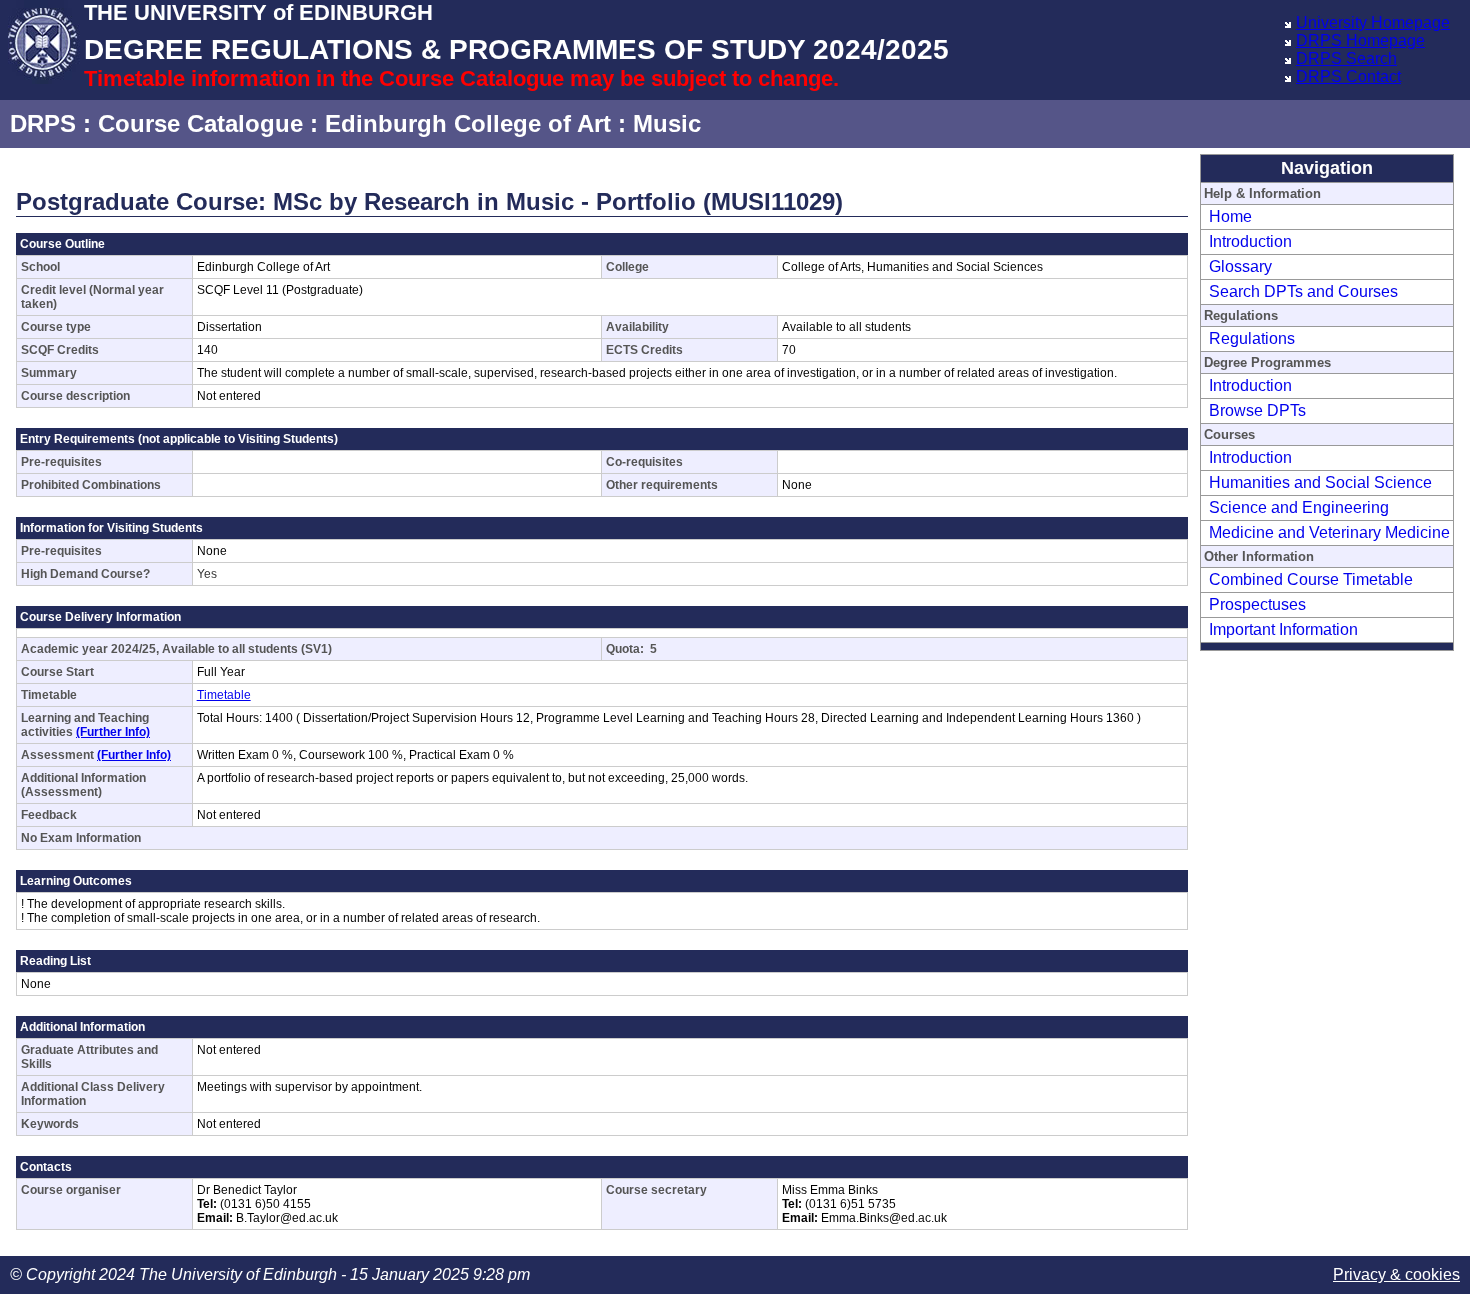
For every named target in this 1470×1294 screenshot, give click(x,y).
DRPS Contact (1348, 76)
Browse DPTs (1257, 410)
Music (667, 123)
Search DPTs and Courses (1303, 291)
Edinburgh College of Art (468, 123)
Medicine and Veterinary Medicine (1329, 532)
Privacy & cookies (1396, 1274)
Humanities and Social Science (1320, 482)
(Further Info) (113, 732)
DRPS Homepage (1360, 40)
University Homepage (1373, 22)
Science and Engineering (1299, 507)
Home (1230, 216)
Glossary (1240, 266)
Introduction (1250, 241)
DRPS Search (1346, 58)
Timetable (224, 695)
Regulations (1252, 338)
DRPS (43, 123)
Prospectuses (1257, 604)
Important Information (1283, 629)
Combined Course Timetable (1311, 579)
